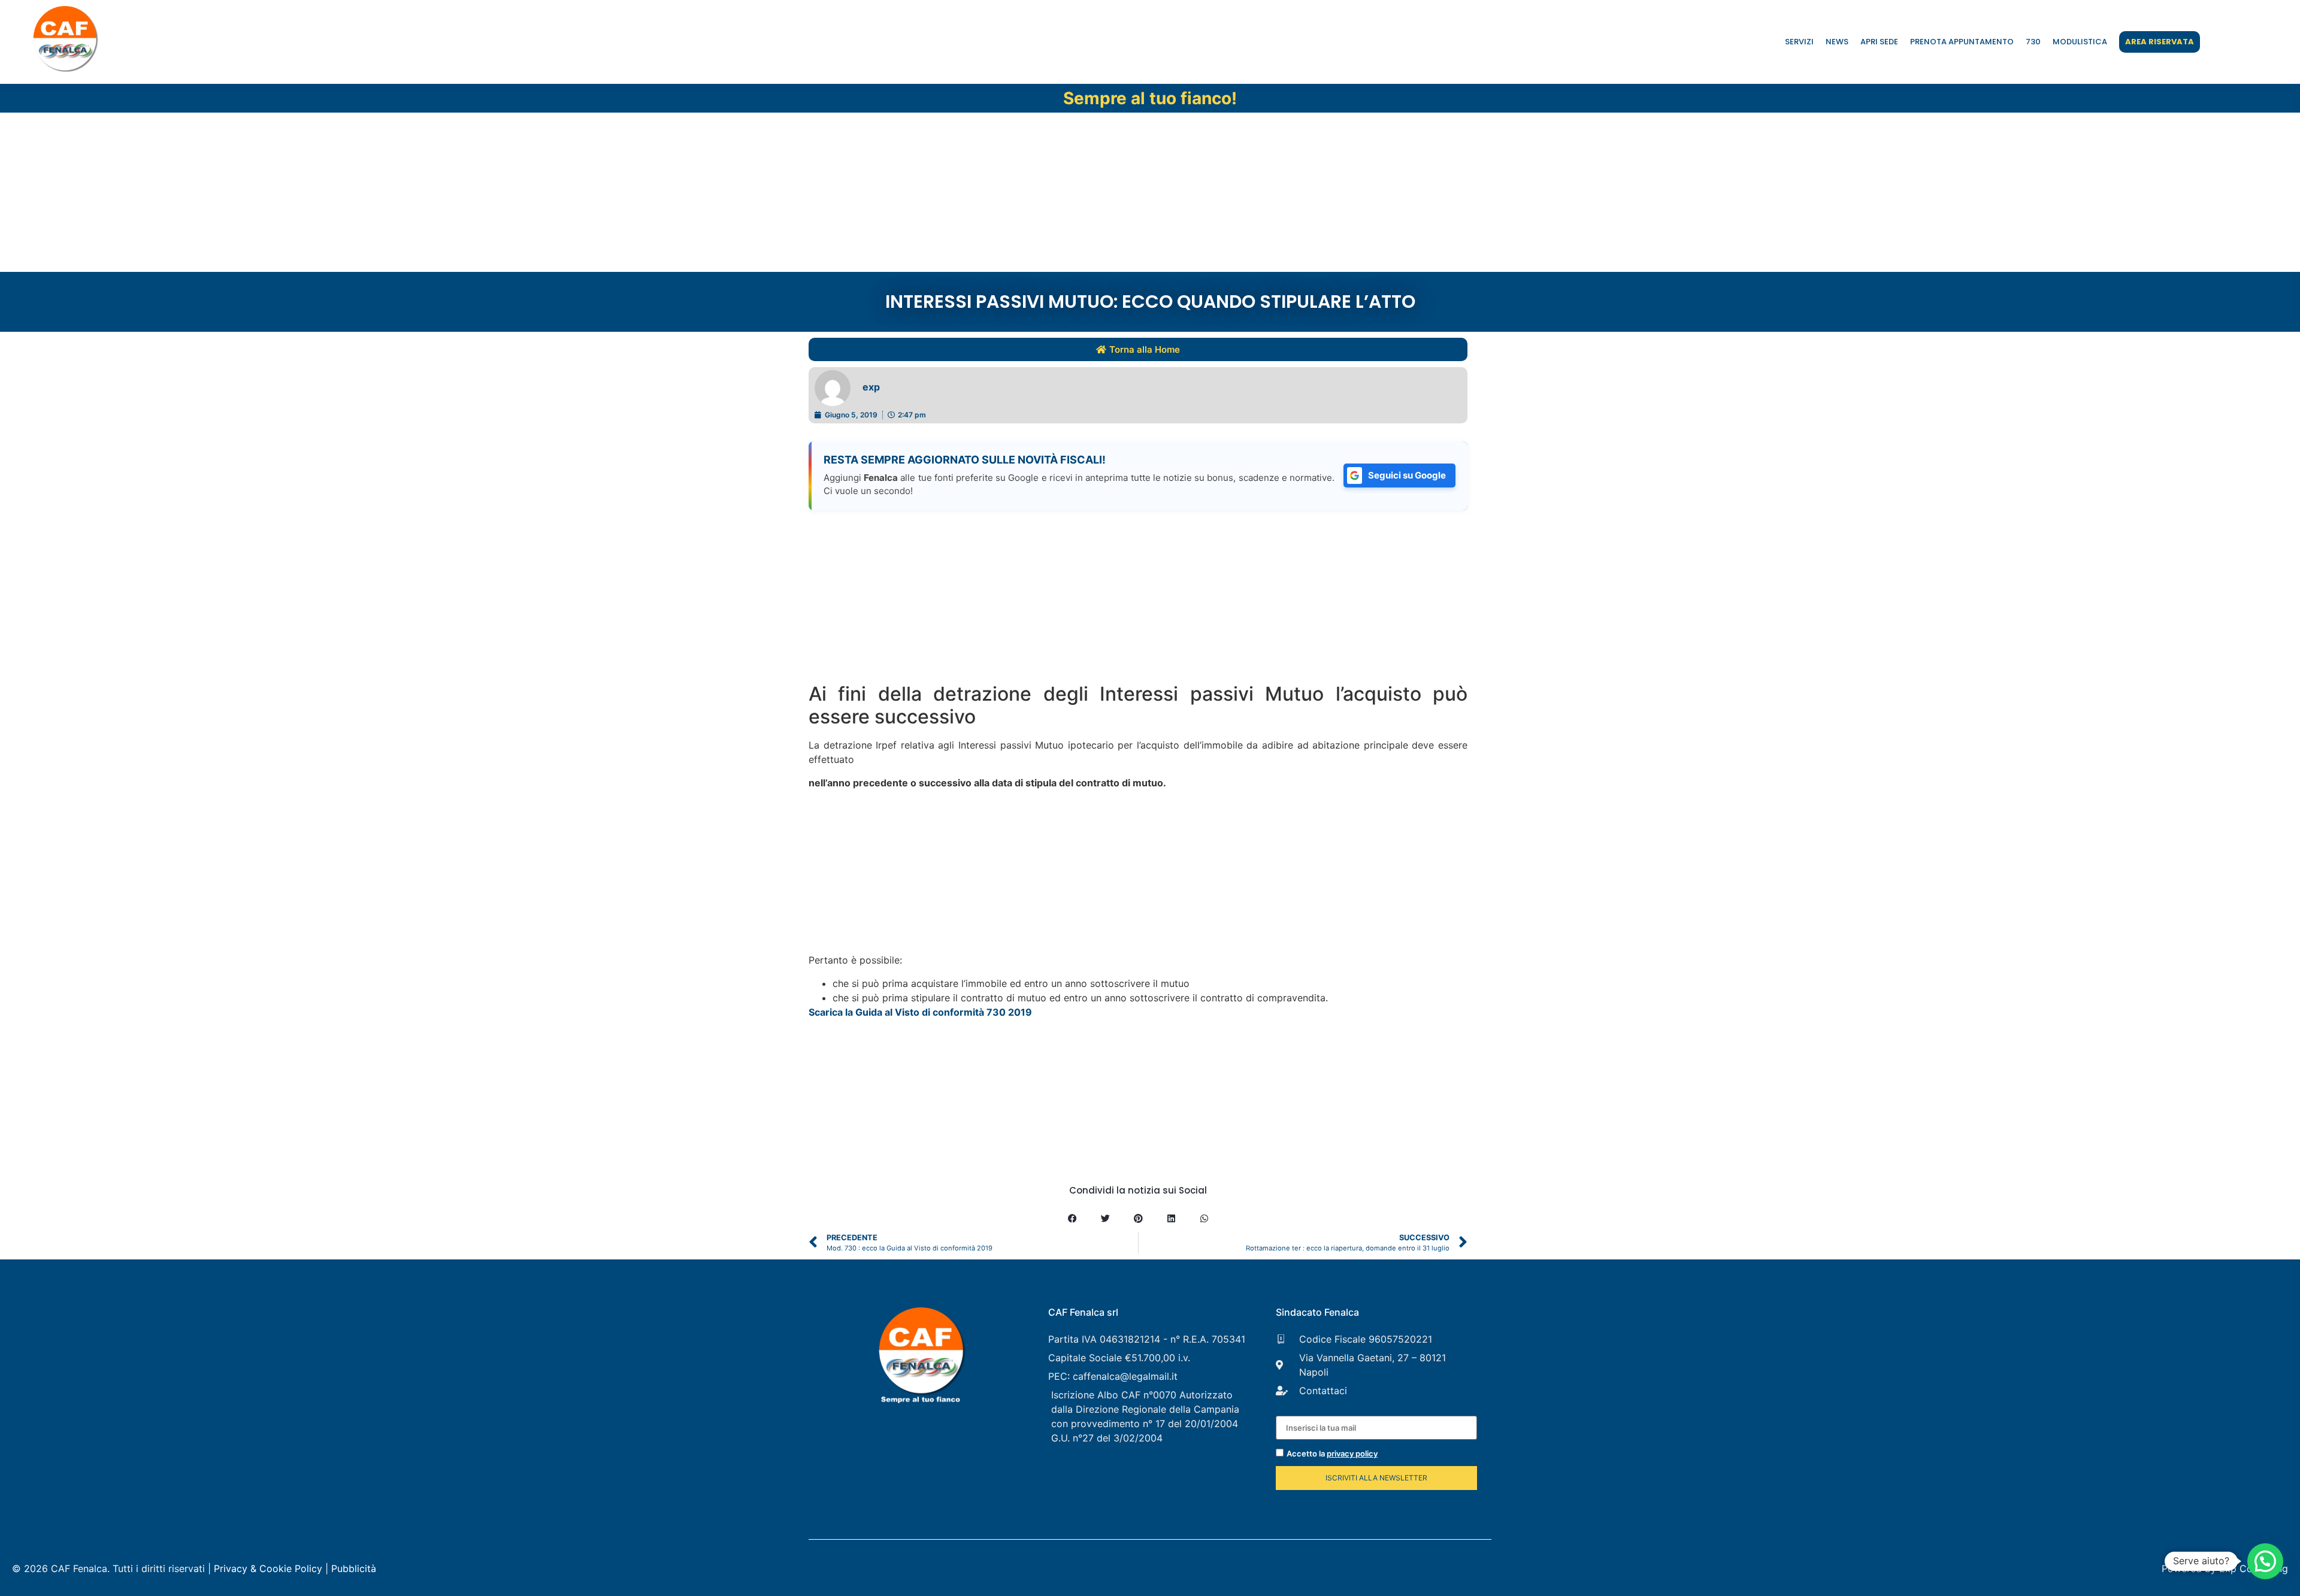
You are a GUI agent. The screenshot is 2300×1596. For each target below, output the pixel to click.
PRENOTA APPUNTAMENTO (1962, 42)
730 (2033, 42)
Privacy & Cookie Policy (268, 1568)
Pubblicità (354, 1568)
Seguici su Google (1407, 475)
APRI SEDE (1879, 42)
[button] (1072, 1218)
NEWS (1837, 42)
